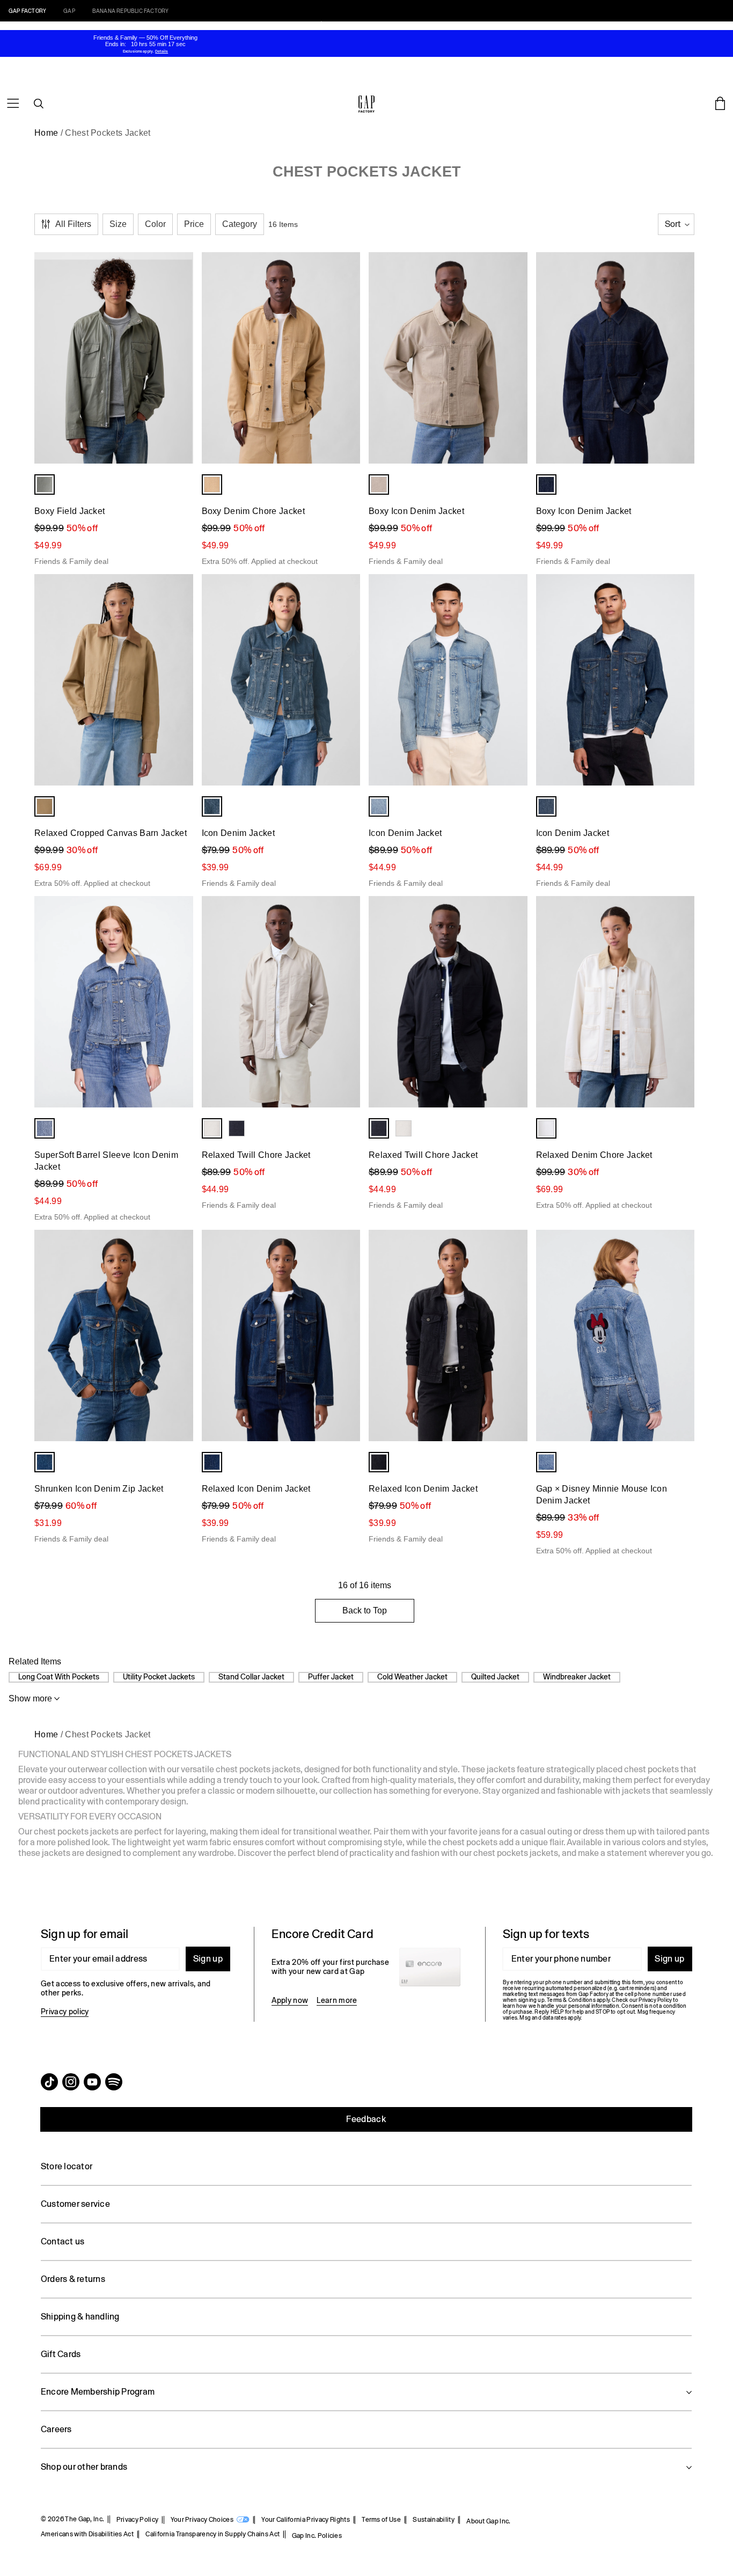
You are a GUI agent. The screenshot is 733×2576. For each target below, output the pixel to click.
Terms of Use (381, 2520)
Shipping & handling (80, 2317)
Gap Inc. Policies (317, 2536)
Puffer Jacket (331, 1677)
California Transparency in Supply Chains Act (212, 2534)
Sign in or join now (431, 25)
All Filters (73, 224)
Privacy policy (65, 2012)
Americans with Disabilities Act (87, 2534)
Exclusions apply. (138, 51)
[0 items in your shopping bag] (720, 104)
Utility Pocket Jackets (159, 1677)
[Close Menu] (37, 14)
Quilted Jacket (495, 1677)
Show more (30, 1698)
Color (155, 224)
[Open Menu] (13, 104)
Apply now (290, 2000)
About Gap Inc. (488, 2521)
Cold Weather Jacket (412, 1677)
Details (476, 25)
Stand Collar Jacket (251, 1677)
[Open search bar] (39, 104)
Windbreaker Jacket (577, 1677)
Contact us (63, 2241)
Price (194, 224)
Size (118, 224)
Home (46, 133)
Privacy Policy (137, 2520)
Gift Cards (61, 2354)
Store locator (67, 2166)
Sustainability (433, 2520)
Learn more (337, 2000)
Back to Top (365, 1610)
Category (240, 224)
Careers (56, 2429)
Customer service (75, 2204)
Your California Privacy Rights (306, 2520)
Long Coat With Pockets (59, 1677)
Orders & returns (73, 2279)
